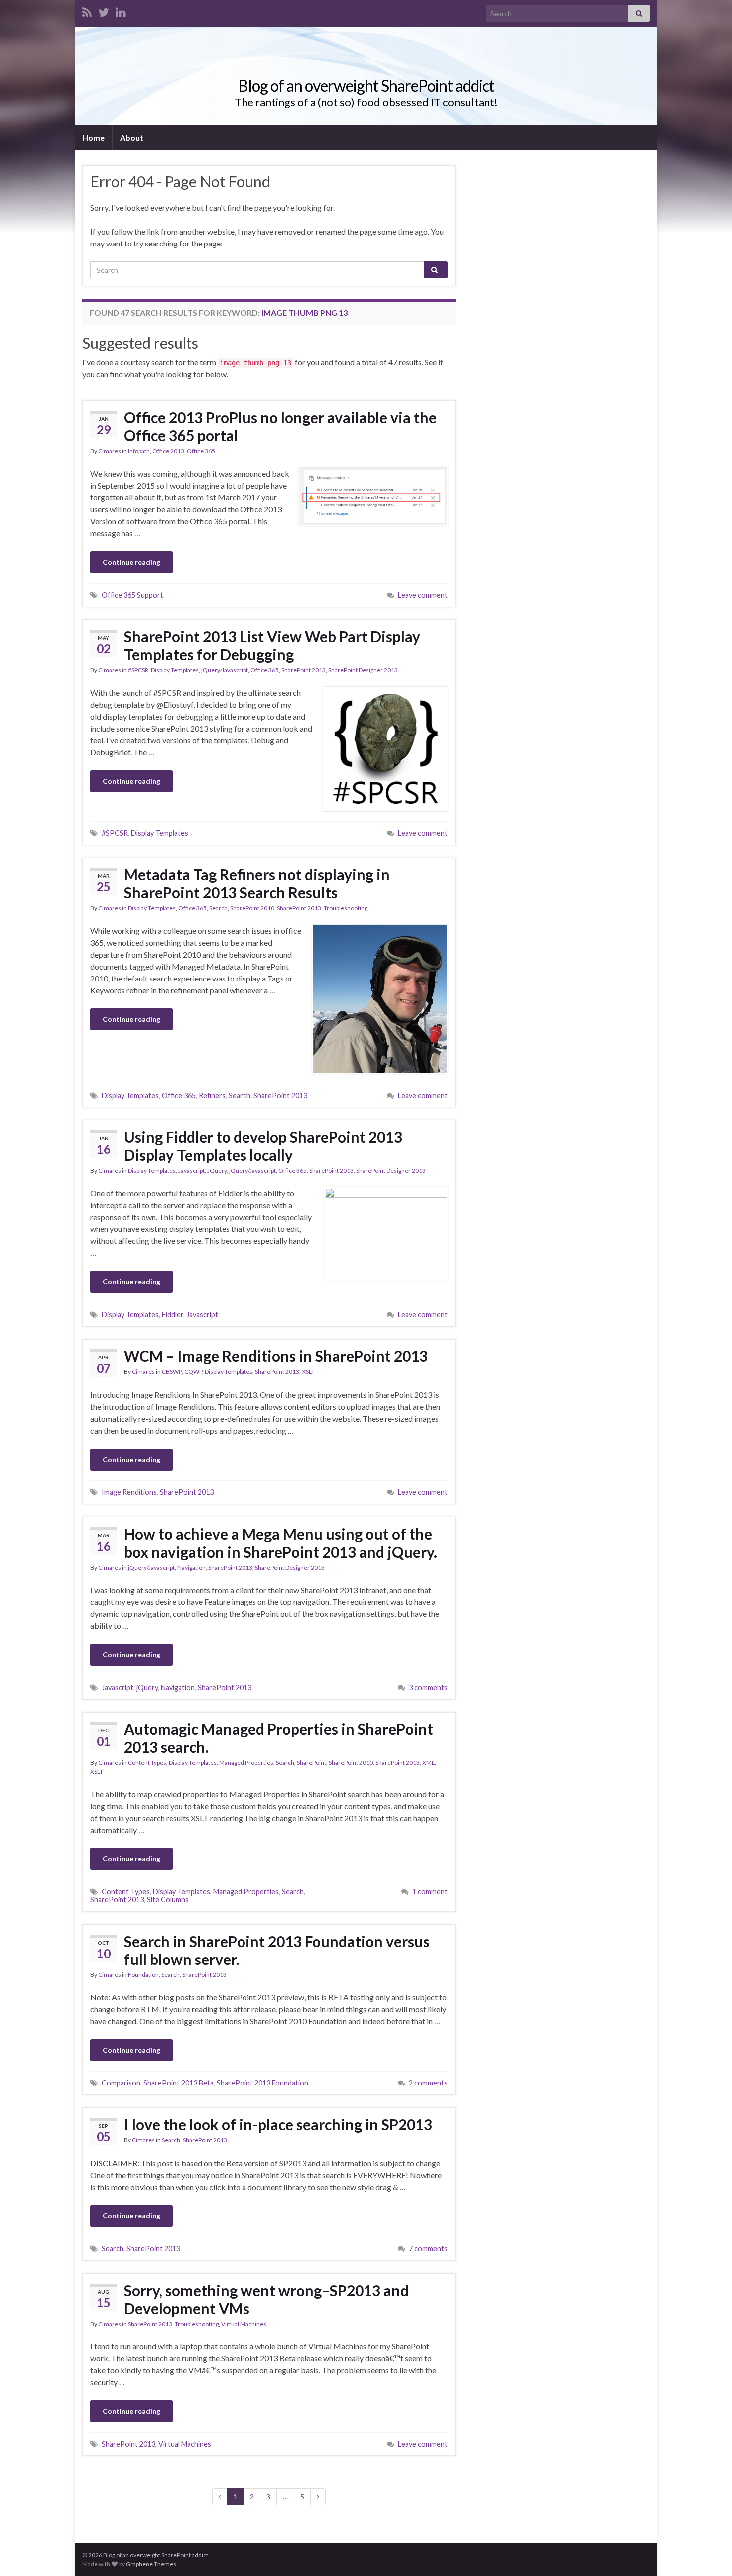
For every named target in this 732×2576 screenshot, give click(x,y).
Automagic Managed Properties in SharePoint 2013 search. (279, 1738)
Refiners (212, 1095)
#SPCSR (138, 670)
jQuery (147, 1687)
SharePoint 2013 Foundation (262, 2083)
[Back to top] (710, 2554)
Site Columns (168, 1900)
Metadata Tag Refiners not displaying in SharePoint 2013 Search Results (257, 883)
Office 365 (201, 451)
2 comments (428, 2083)
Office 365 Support (132, 595)
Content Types (147, 1763)
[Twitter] (104, 11)
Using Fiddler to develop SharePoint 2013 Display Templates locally (263, 1146)
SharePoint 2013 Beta (179, 2083)
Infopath (139, 451)
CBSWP (172, 1372)
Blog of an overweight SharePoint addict (366, 85)
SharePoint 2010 (252, 908)
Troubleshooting (346, 908)
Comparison (121, 2083)
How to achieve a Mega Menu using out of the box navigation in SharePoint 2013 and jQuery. (281, 1543)
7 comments (428, 2249)
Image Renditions (129, 1492)
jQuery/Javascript (225, 670)
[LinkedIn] (121, 11)
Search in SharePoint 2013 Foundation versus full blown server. (277, 1950)
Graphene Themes (151, 2564)
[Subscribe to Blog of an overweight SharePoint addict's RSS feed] (87, 11)
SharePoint (311, 1763)
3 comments (428, 1687)
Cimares (110, 451)
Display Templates (175, 670)
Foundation (143, 1975)
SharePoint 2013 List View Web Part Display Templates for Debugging (272, 645)
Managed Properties (246, 1763)
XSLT (308, 1372)
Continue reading (131, 562)
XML (428, 1763)
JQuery (217, 1170)
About (132, 138)
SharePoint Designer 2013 (363, 670)
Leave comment (423, 595)
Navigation (191, 1567)
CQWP (193, 1372)
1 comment (430, 1892)
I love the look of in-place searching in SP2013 (278, 2124)
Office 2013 (168, 451)
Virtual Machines (244, 2324)
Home (93, 138)
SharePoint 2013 (304, 670)
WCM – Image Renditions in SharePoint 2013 (276, 1356)
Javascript (191, 1170)
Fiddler (173, 1314)
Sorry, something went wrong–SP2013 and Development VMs (266, 2299)
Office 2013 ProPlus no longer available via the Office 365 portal (280, 426)
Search (218, 908)
